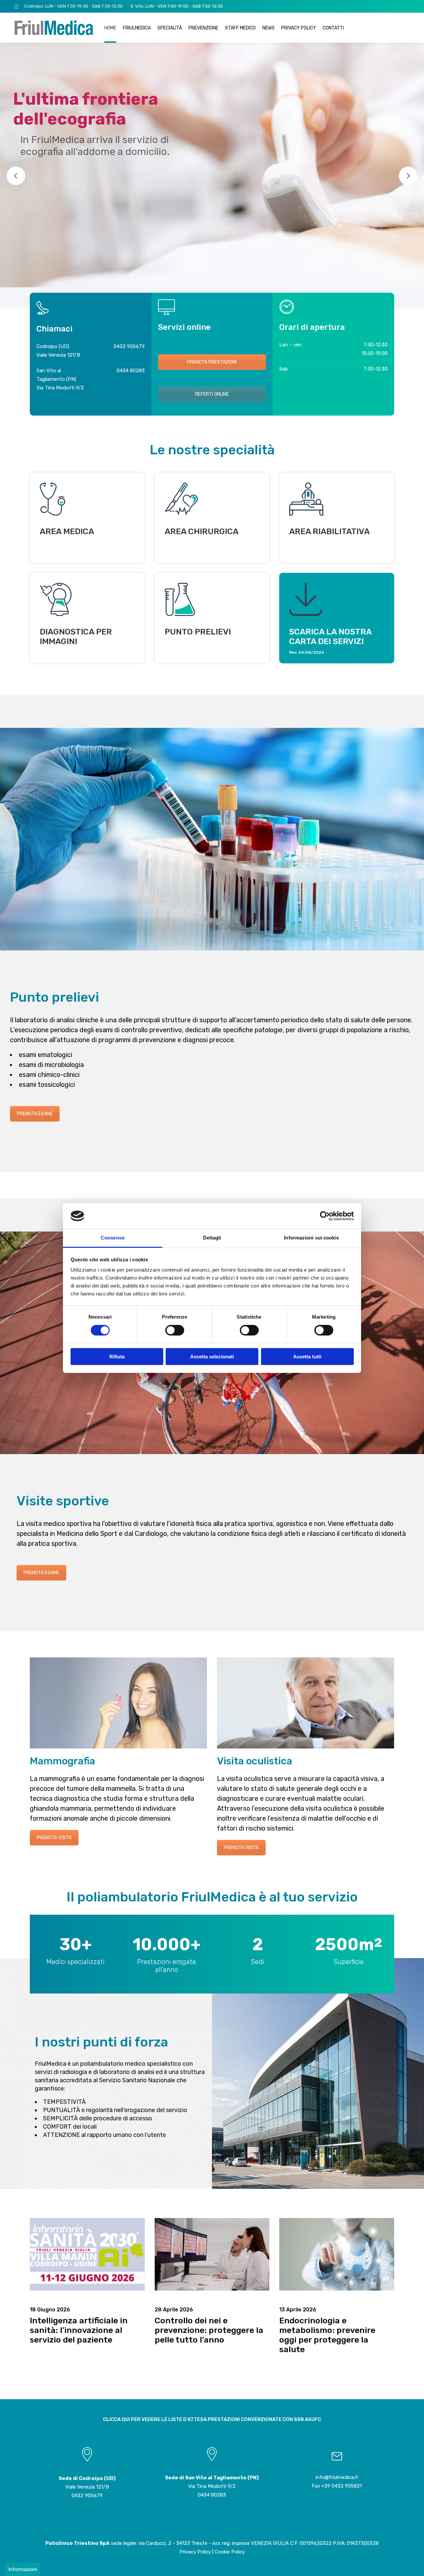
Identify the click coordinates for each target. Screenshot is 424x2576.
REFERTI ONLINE (212, 394)
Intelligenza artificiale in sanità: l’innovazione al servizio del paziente (79, 2330)
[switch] (175, 1330)
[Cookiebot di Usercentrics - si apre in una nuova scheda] (325, 1216)
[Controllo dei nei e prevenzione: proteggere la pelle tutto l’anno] (212, 2254)
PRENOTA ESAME (35, 1114)
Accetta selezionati (212, 1357)
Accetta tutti (307, 1357)
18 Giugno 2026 (50, 2310)
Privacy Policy (195, 2552)
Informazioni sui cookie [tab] (311, 1238)
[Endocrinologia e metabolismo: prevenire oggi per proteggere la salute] (337, 2254)
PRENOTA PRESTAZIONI (212, 362)
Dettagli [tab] (212, 1238)
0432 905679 (129, 346)
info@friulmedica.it (337, 2477)
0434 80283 (131, 371)
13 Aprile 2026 (298, 2310)
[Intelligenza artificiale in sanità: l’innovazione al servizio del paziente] (87, 2254)
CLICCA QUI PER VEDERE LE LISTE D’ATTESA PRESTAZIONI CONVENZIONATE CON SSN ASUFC (212, 2419)
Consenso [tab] (113, 1238)
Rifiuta (117, 1357)
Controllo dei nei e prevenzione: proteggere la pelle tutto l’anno (209, 2330)
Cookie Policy (230, 2552)
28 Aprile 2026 (174, 2310)
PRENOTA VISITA (54, 1838)
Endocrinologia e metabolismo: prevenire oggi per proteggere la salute (327, 2335)
